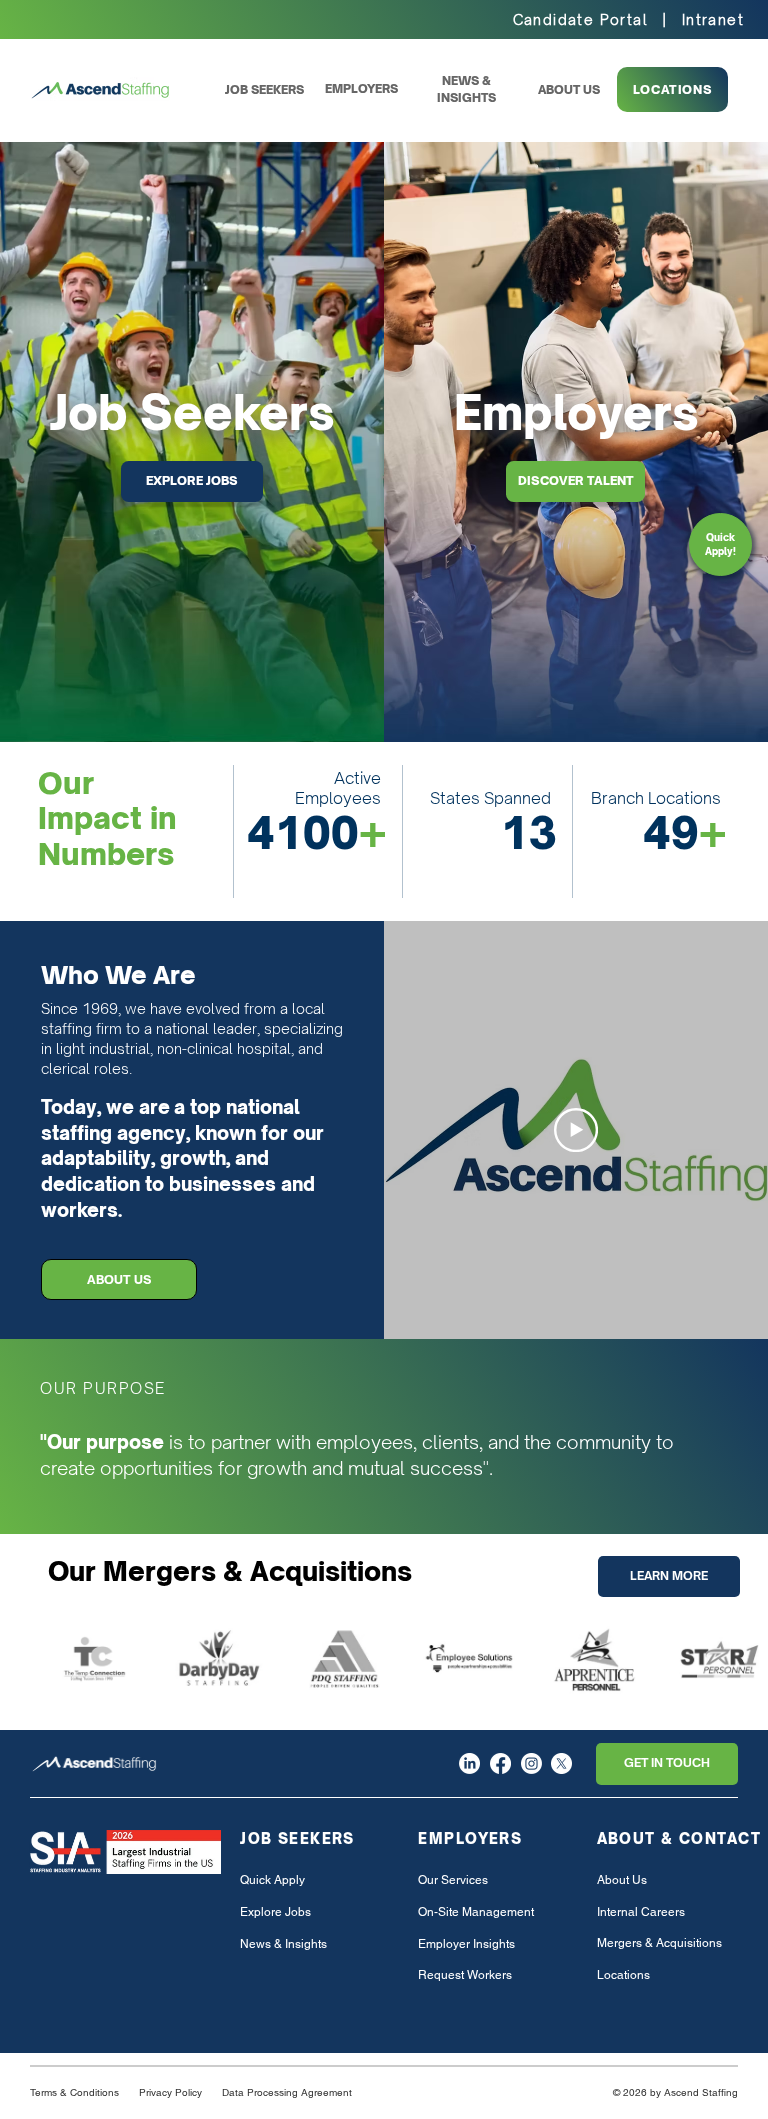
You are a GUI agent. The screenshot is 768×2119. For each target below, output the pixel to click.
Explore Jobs (275, 1912)
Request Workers (465, 1975)
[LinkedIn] (469, 1763)
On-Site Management (476, 1912)
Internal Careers (641, 1912)
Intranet (713, 19)
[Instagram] (531, 1763)
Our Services (453, 1880)
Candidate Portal (580, 19)
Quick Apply (272, 1880)
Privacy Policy (170, 2092)
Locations (623, 1975)
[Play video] (576, 1130)
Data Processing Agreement (287, 2092)
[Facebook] (500, 1763)
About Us (622, 1880)
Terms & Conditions (74, 2092)
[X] (561, 1763)
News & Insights (283, 1944)
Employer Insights (466, 1944)
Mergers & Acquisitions (659, 1943)
